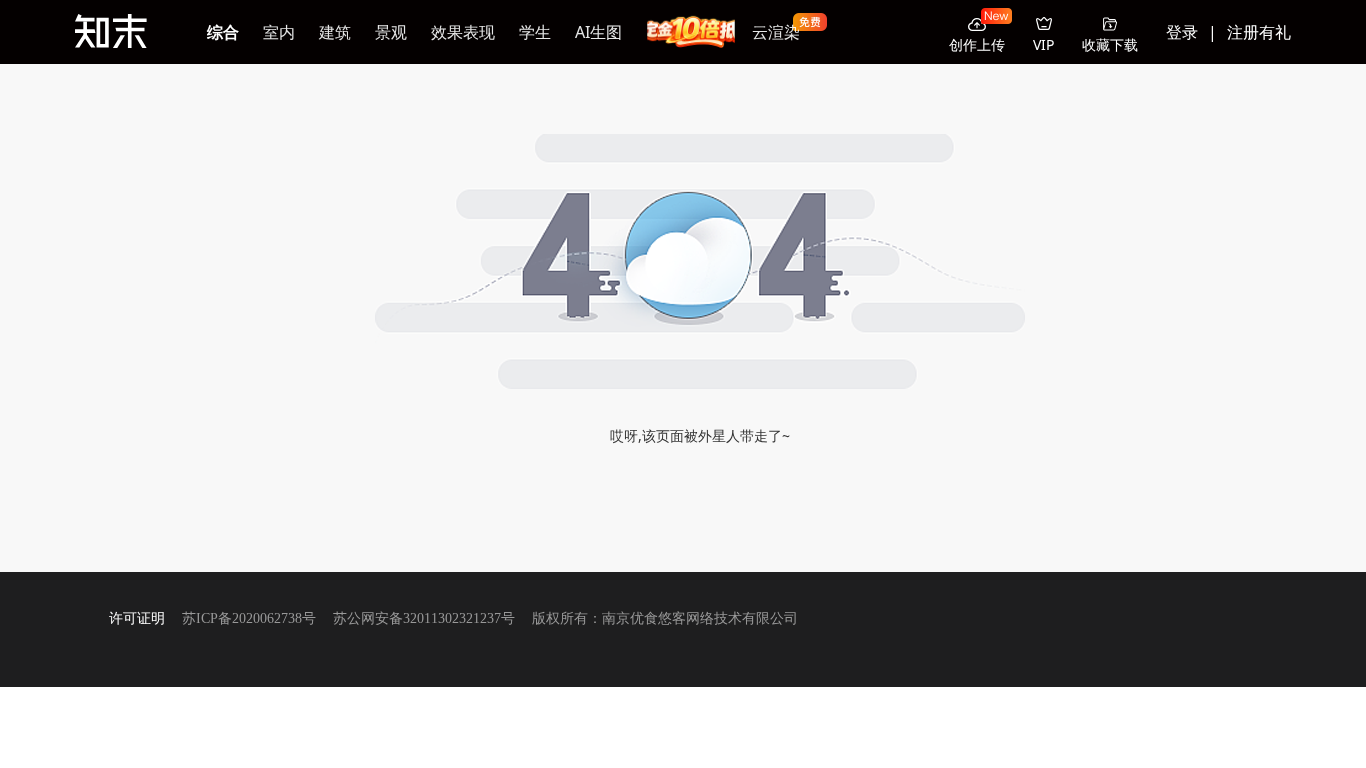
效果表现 (463, 32)
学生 (535, 32)
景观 (391, 32)
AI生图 (598, 32)
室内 (279, 32)
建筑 (335, 32)
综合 (223, 32)
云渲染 (776, 32)
